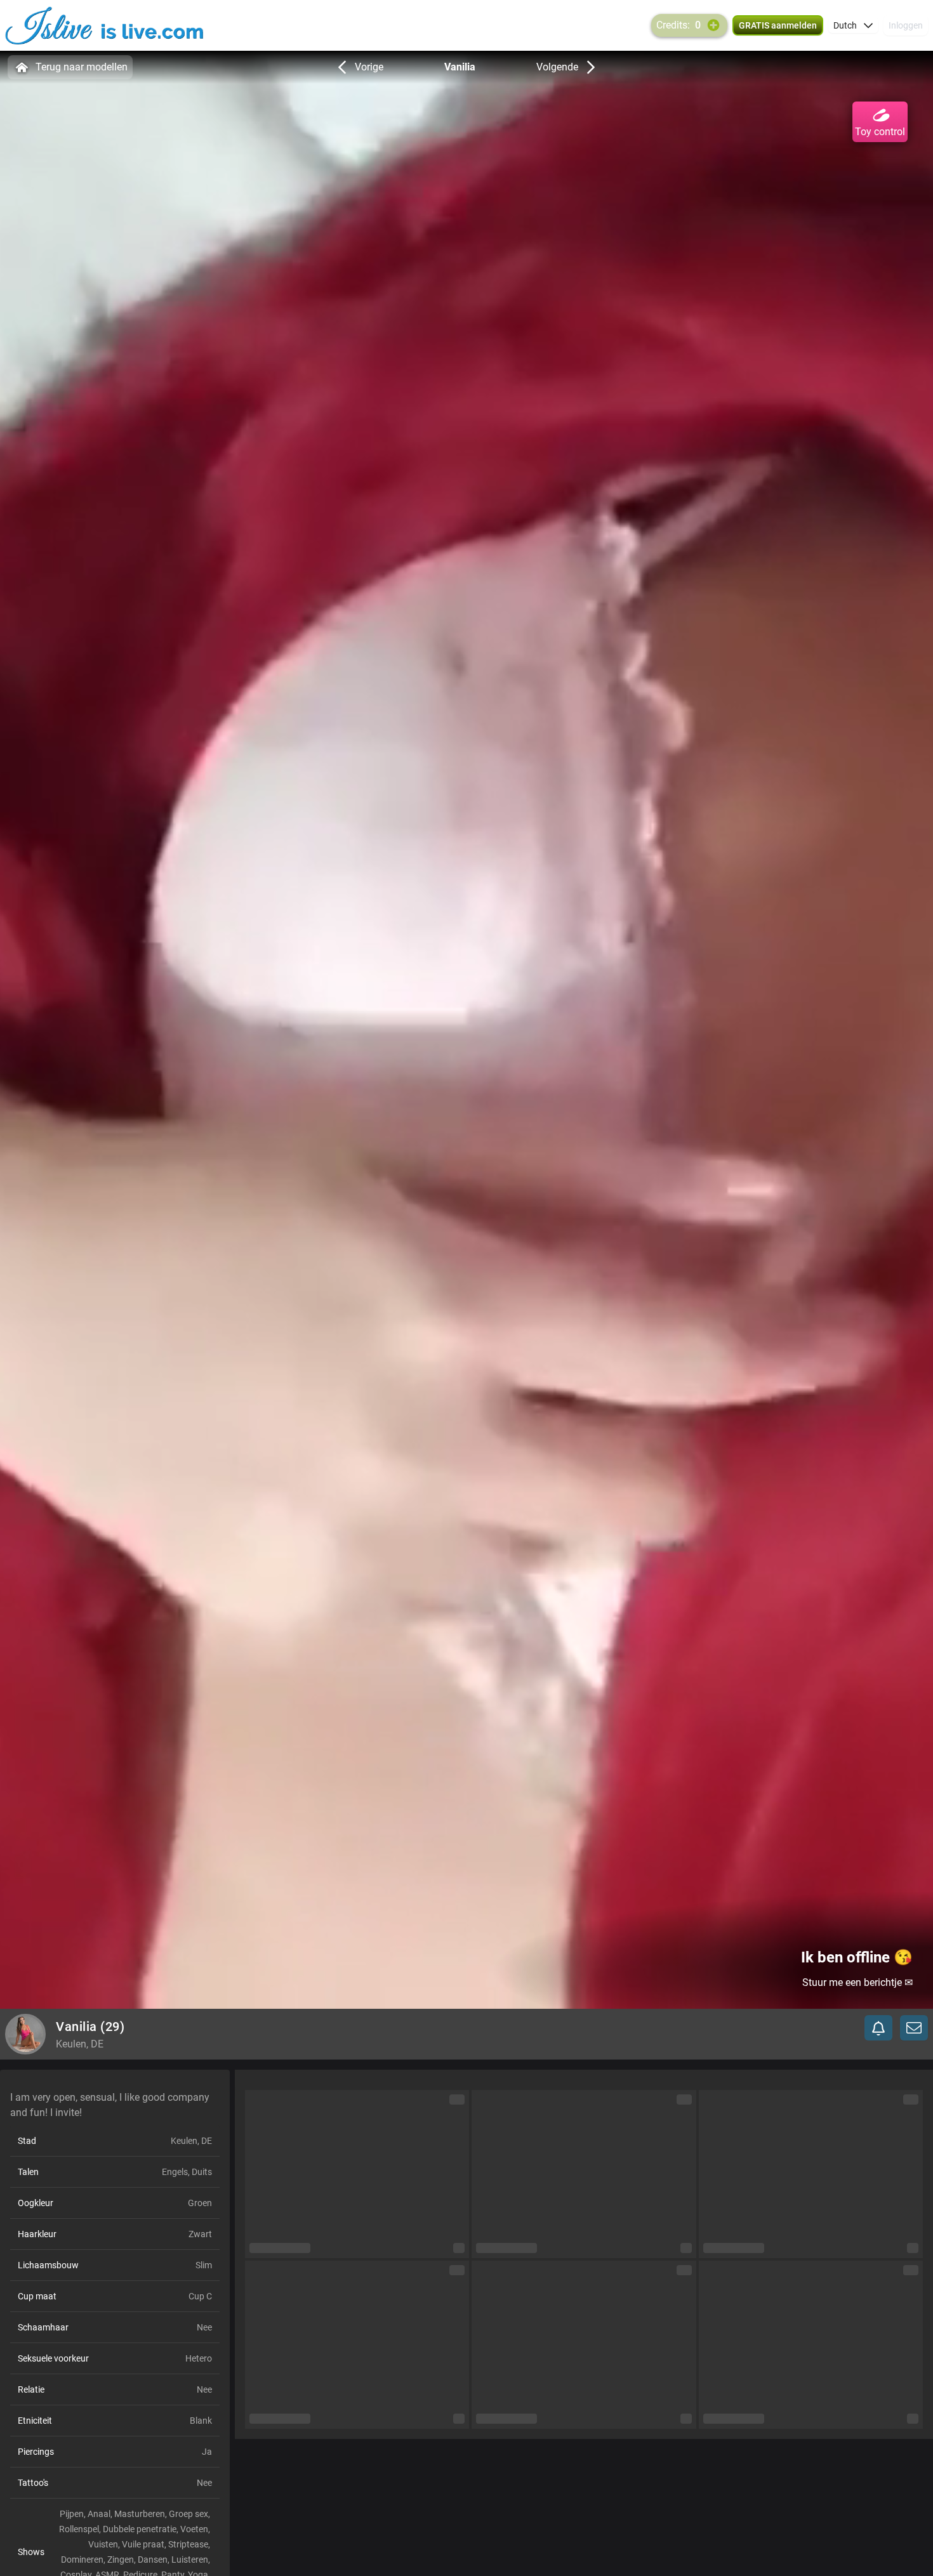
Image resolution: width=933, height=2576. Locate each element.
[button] (853, 25)
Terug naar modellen (82, 67)
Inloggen (906, 25)
